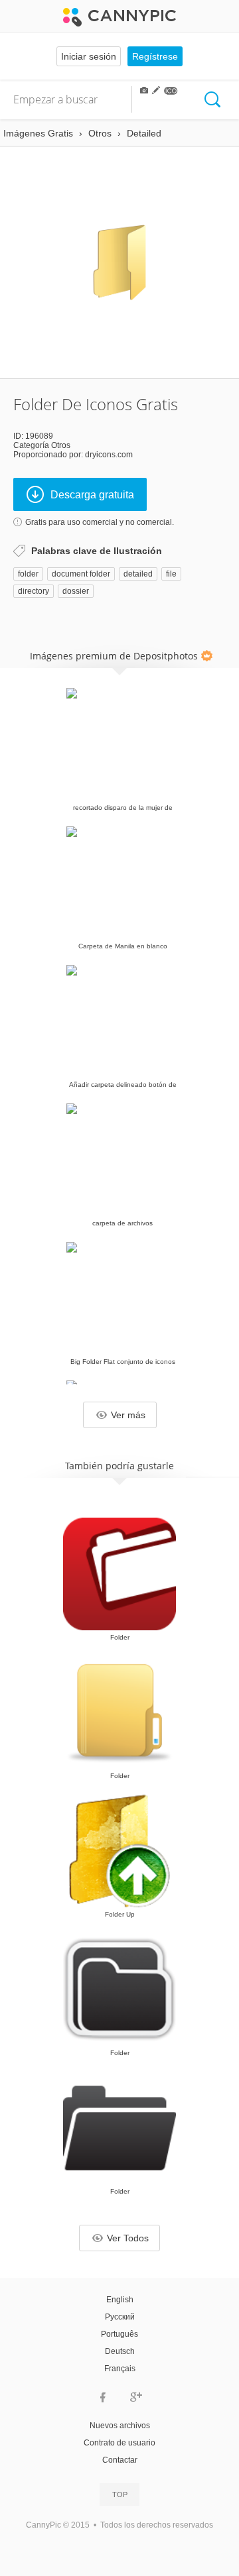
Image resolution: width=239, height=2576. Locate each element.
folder (28, 574)
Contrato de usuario (119, 2443)
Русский (120, 2317)
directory (34, 591)
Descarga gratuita (92, 495)
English (120, 2300)
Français (120, 2369)
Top (120, 2494)
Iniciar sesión (89, 56)
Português (119, 2334)
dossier (76, 591)
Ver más (128, 1415)
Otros (61, 445)
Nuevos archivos (120, 2426)
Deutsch (120, 2351)
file (171, 574)
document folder (81, 574)
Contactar (120, 2460)
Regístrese (155, 56)
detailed (138, 574)
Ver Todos (128, 2238)
